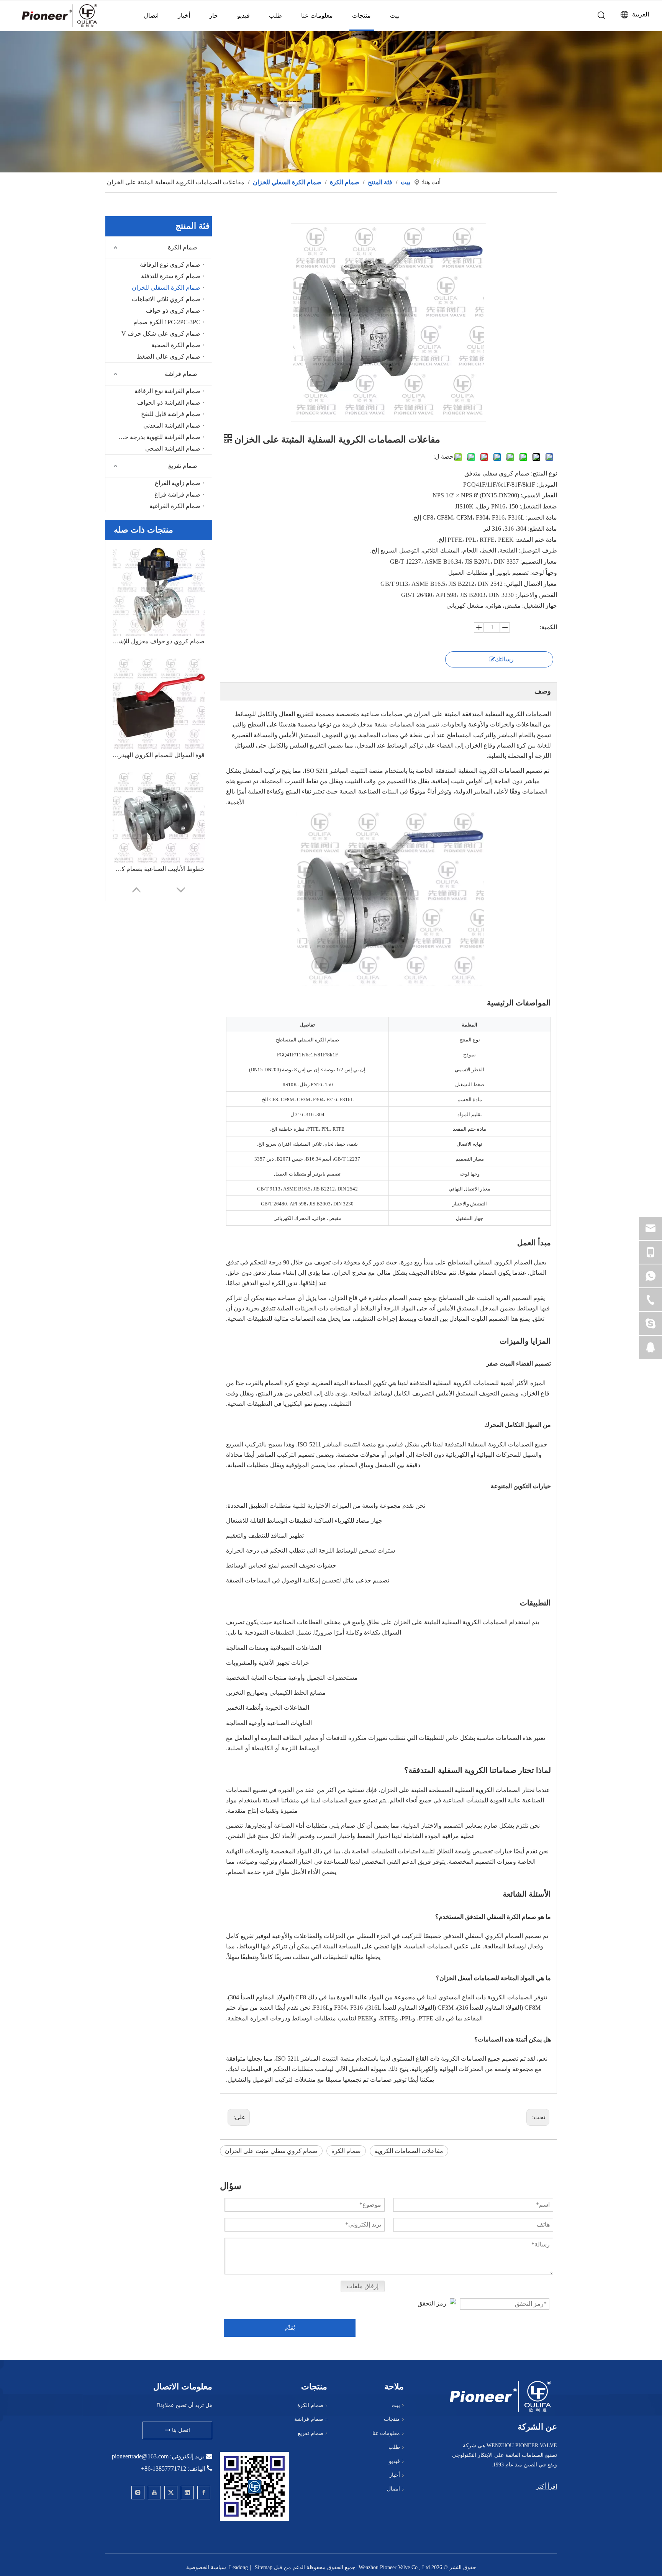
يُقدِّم (290, 2328)
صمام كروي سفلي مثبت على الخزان (271, 2151)
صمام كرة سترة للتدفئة (171, 276)
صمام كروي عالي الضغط (168, 357)
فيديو (243, 16)
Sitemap (264, 2567)
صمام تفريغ (183, 466)
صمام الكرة (183, 247)
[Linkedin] (187, 2493)
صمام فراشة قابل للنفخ (171, 414)
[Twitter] (171, 2493)
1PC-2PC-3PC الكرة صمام (167, 322)
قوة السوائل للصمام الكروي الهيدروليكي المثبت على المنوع (159, 755)
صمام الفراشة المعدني (172, 426)
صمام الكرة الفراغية (175, 506)
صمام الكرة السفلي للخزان (166, 288)
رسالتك (504, 659)
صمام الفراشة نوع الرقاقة (167, 391)
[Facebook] (204, 2493)
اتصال (151, 16)
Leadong (238, 2567)
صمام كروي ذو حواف (173, 311)
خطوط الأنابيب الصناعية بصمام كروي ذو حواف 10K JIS (159, 869)
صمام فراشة (181, 374)
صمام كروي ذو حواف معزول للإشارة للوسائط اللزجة (159, 641)
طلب (275, 16)
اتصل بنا (180, 2430)
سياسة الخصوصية (206, 2567)
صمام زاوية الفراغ (178, 483)
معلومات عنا (317, 16)
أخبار (184, 16)
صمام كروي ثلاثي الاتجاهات (166, 299)
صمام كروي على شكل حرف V (161, 334)
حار (214, 16)
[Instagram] (138, 2493)
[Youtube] (154, 2493)
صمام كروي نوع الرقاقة (170, 265)
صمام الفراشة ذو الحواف (169, 403)
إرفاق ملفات (363, 2286)
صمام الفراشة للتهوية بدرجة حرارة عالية (157, 437)
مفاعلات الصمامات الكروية (409, 2151)
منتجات (361, 16)
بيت (395, 16)
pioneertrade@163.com (140, 2456)
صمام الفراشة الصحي (173, 448)
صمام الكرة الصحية (176, 345)
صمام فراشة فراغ (177, 494)
